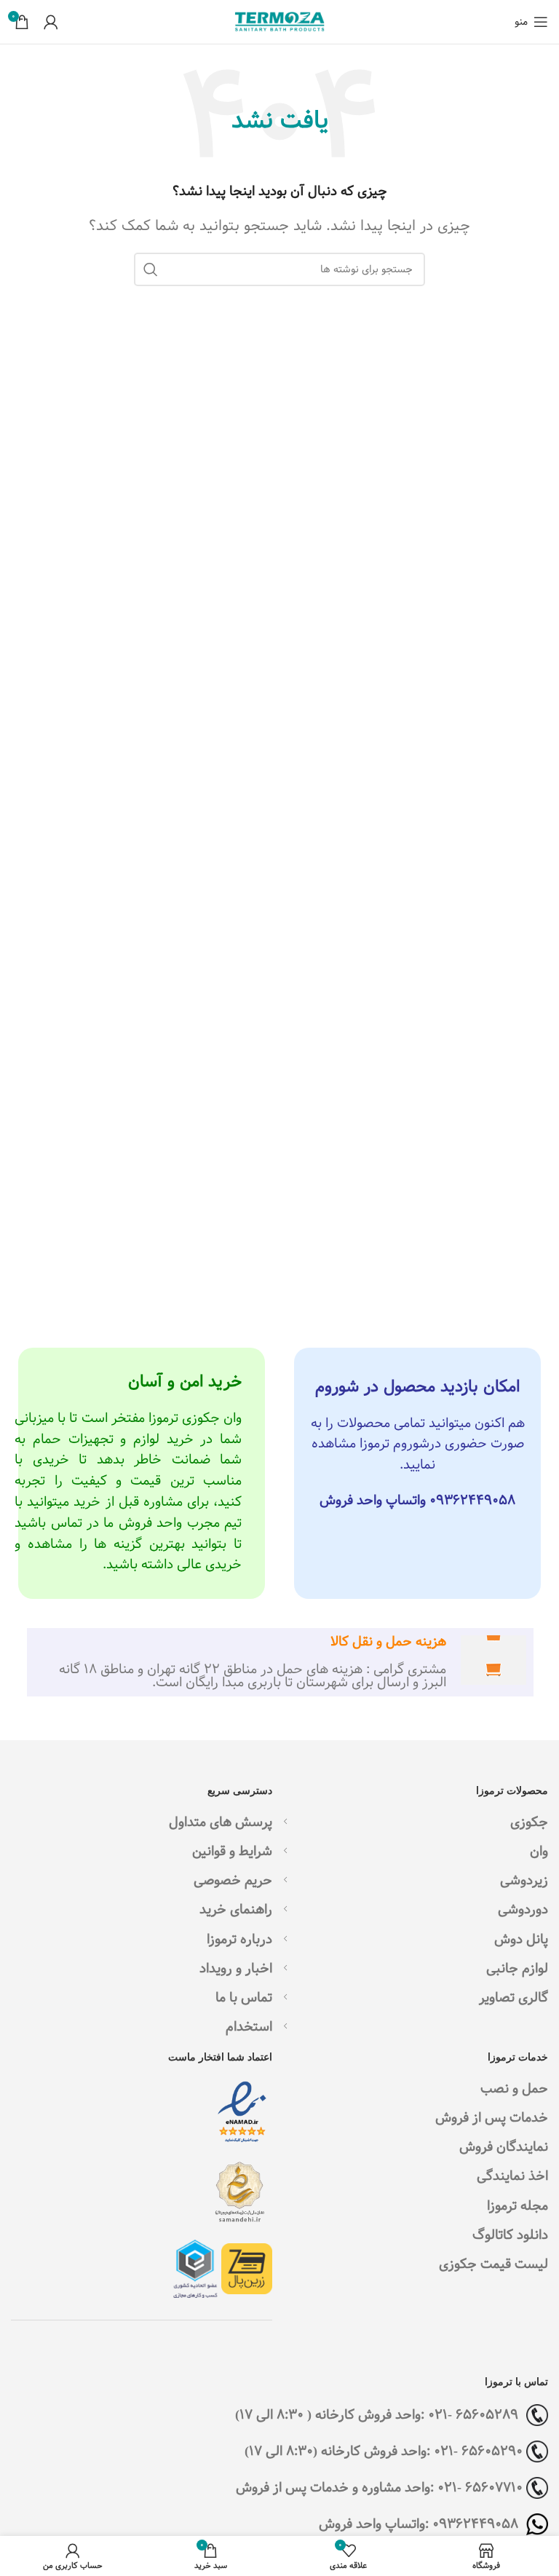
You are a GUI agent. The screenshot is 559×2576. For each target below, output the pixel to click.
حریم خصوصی (233, 1880)
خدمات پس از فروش (492, 2118)
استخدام (249, 2027)
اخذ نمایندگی (512, 2176)
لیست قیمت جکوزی (493, 2264)
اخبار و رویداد (236, 1968)
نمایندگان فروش (504, 2147)
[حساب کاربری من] (51, 22)
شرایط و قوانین (232, 1851)
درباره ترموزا (239, 1939)
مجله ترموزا (518, 2206)
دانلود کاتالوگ (510, 2235)
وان (539, 1851)
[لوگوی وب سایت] (279, 21)
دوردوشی (523, 1909)
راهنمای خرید (236, 1909)
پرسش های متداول (221, 1822)
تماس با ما (244, 1998)
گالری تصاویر (514, 1998)
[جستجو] (151, 269)
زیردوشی (524, 1880)
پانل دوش (521, 1939)
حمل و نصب (514, 2089)
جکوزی (529, 1822)
